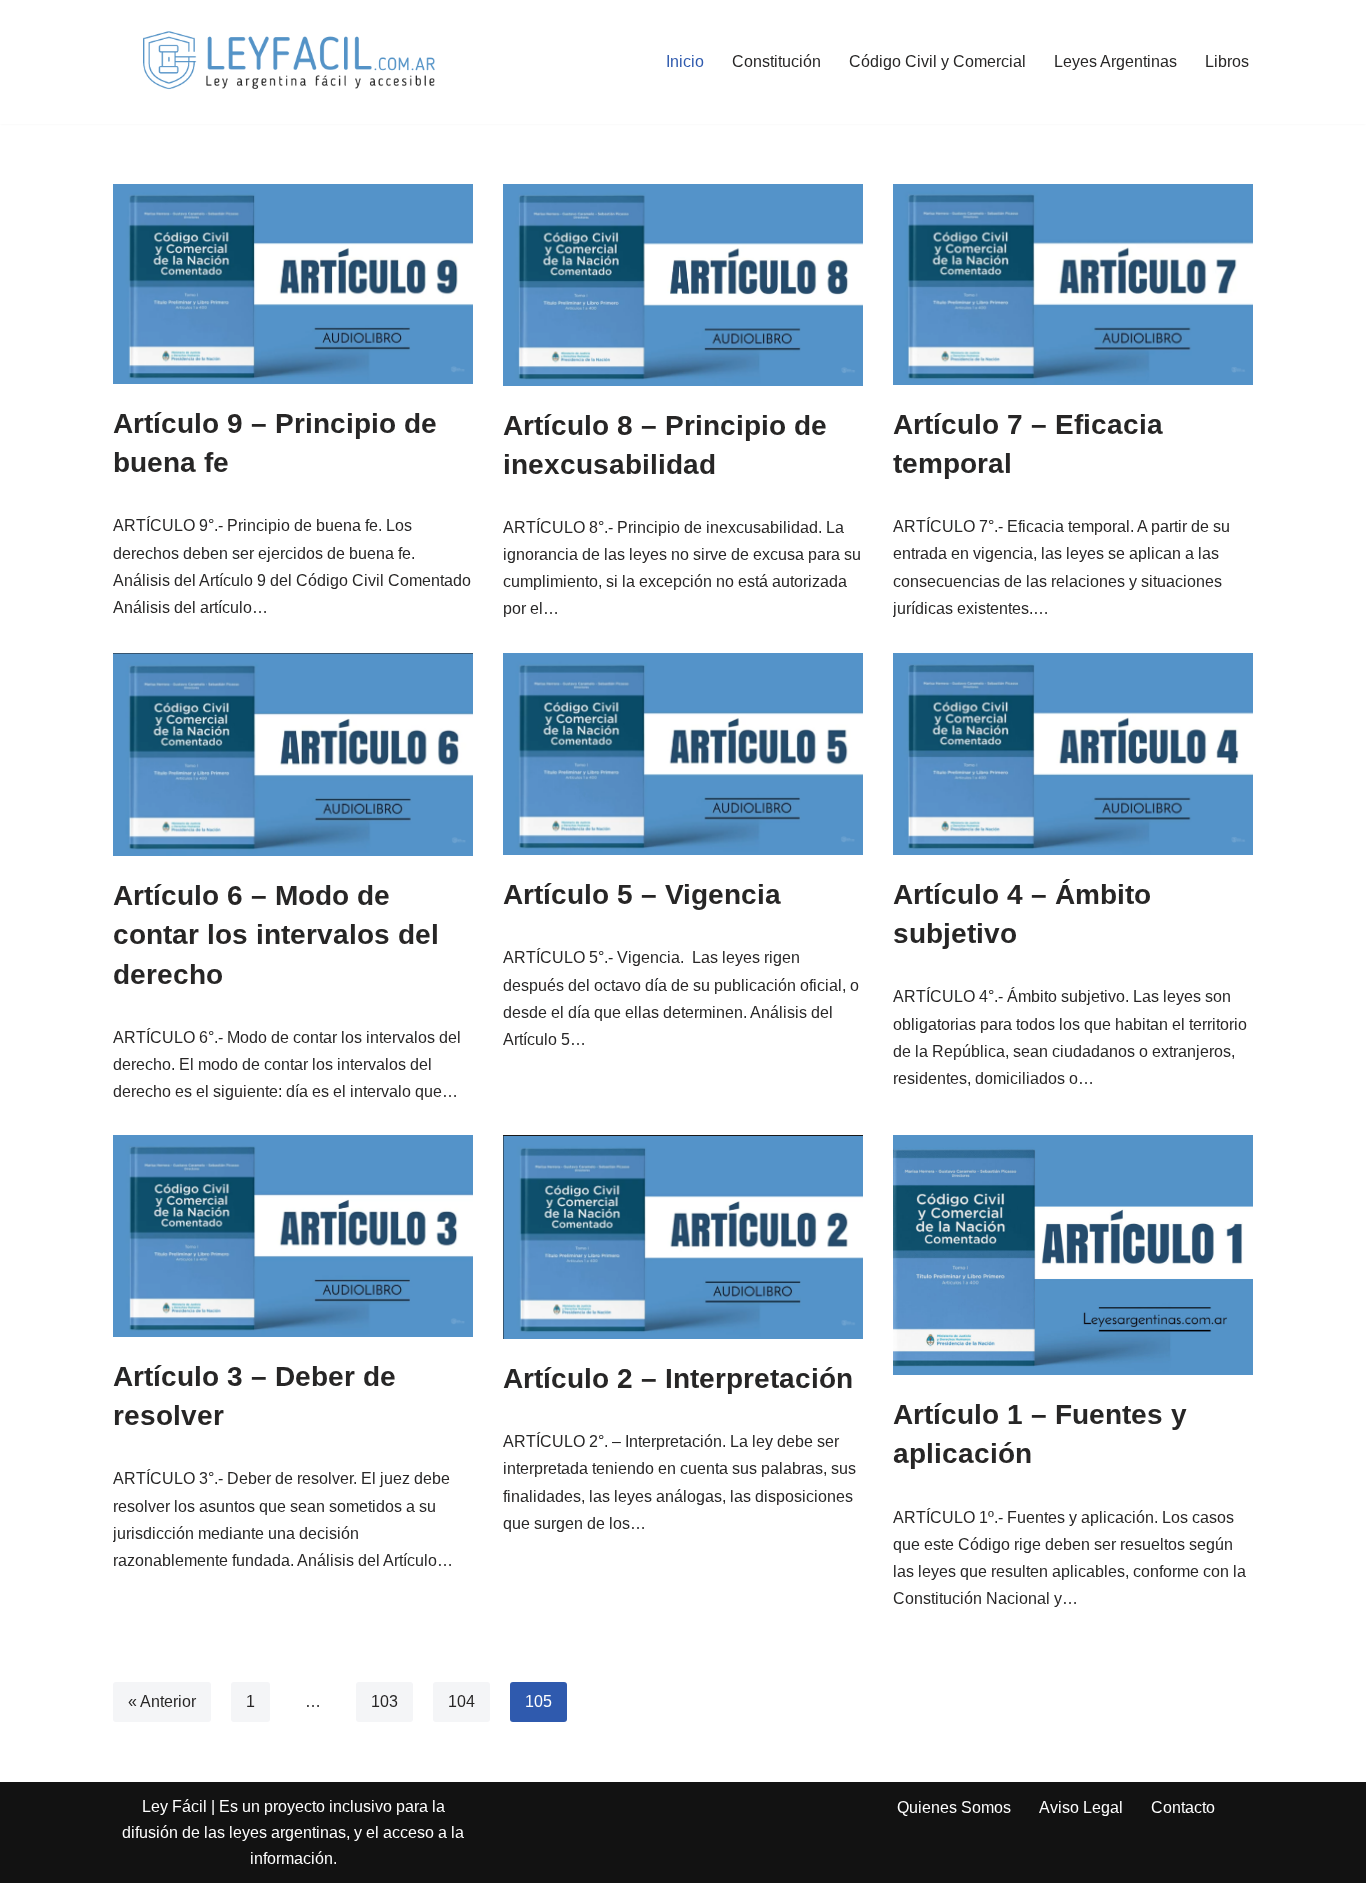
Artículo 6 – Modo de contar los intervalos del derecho (276, 934)
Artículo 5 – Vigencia (642, 894)
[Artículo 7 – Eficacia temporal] (1073, 284)
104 (461, 1701)
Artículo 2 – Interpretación (678, 1378)
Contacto (1183, 1807)
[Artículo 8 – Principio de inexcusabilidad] (683, 285)
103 (384, 1701)
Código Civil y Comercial (937, 61)
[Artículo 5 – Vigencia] (683, 754)
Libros (1227, 61)
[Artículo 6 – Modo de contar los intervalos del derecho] (293, 755)
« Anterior (162, 1701)
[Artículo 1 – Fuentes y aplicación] (1073, 1255)
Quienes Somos (954, 1807)
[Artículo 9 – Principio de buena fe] (293, 284)
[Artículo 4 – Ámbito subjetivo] (1073, 754)
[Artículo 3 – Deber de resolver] (293, 1236)
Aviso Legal (1081, 1807)
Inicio (685, 61)
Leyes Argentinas (1115, 61)
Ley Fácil (174, 1806)
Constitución (776, 61)
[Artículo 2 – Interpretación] (683, 1237)
